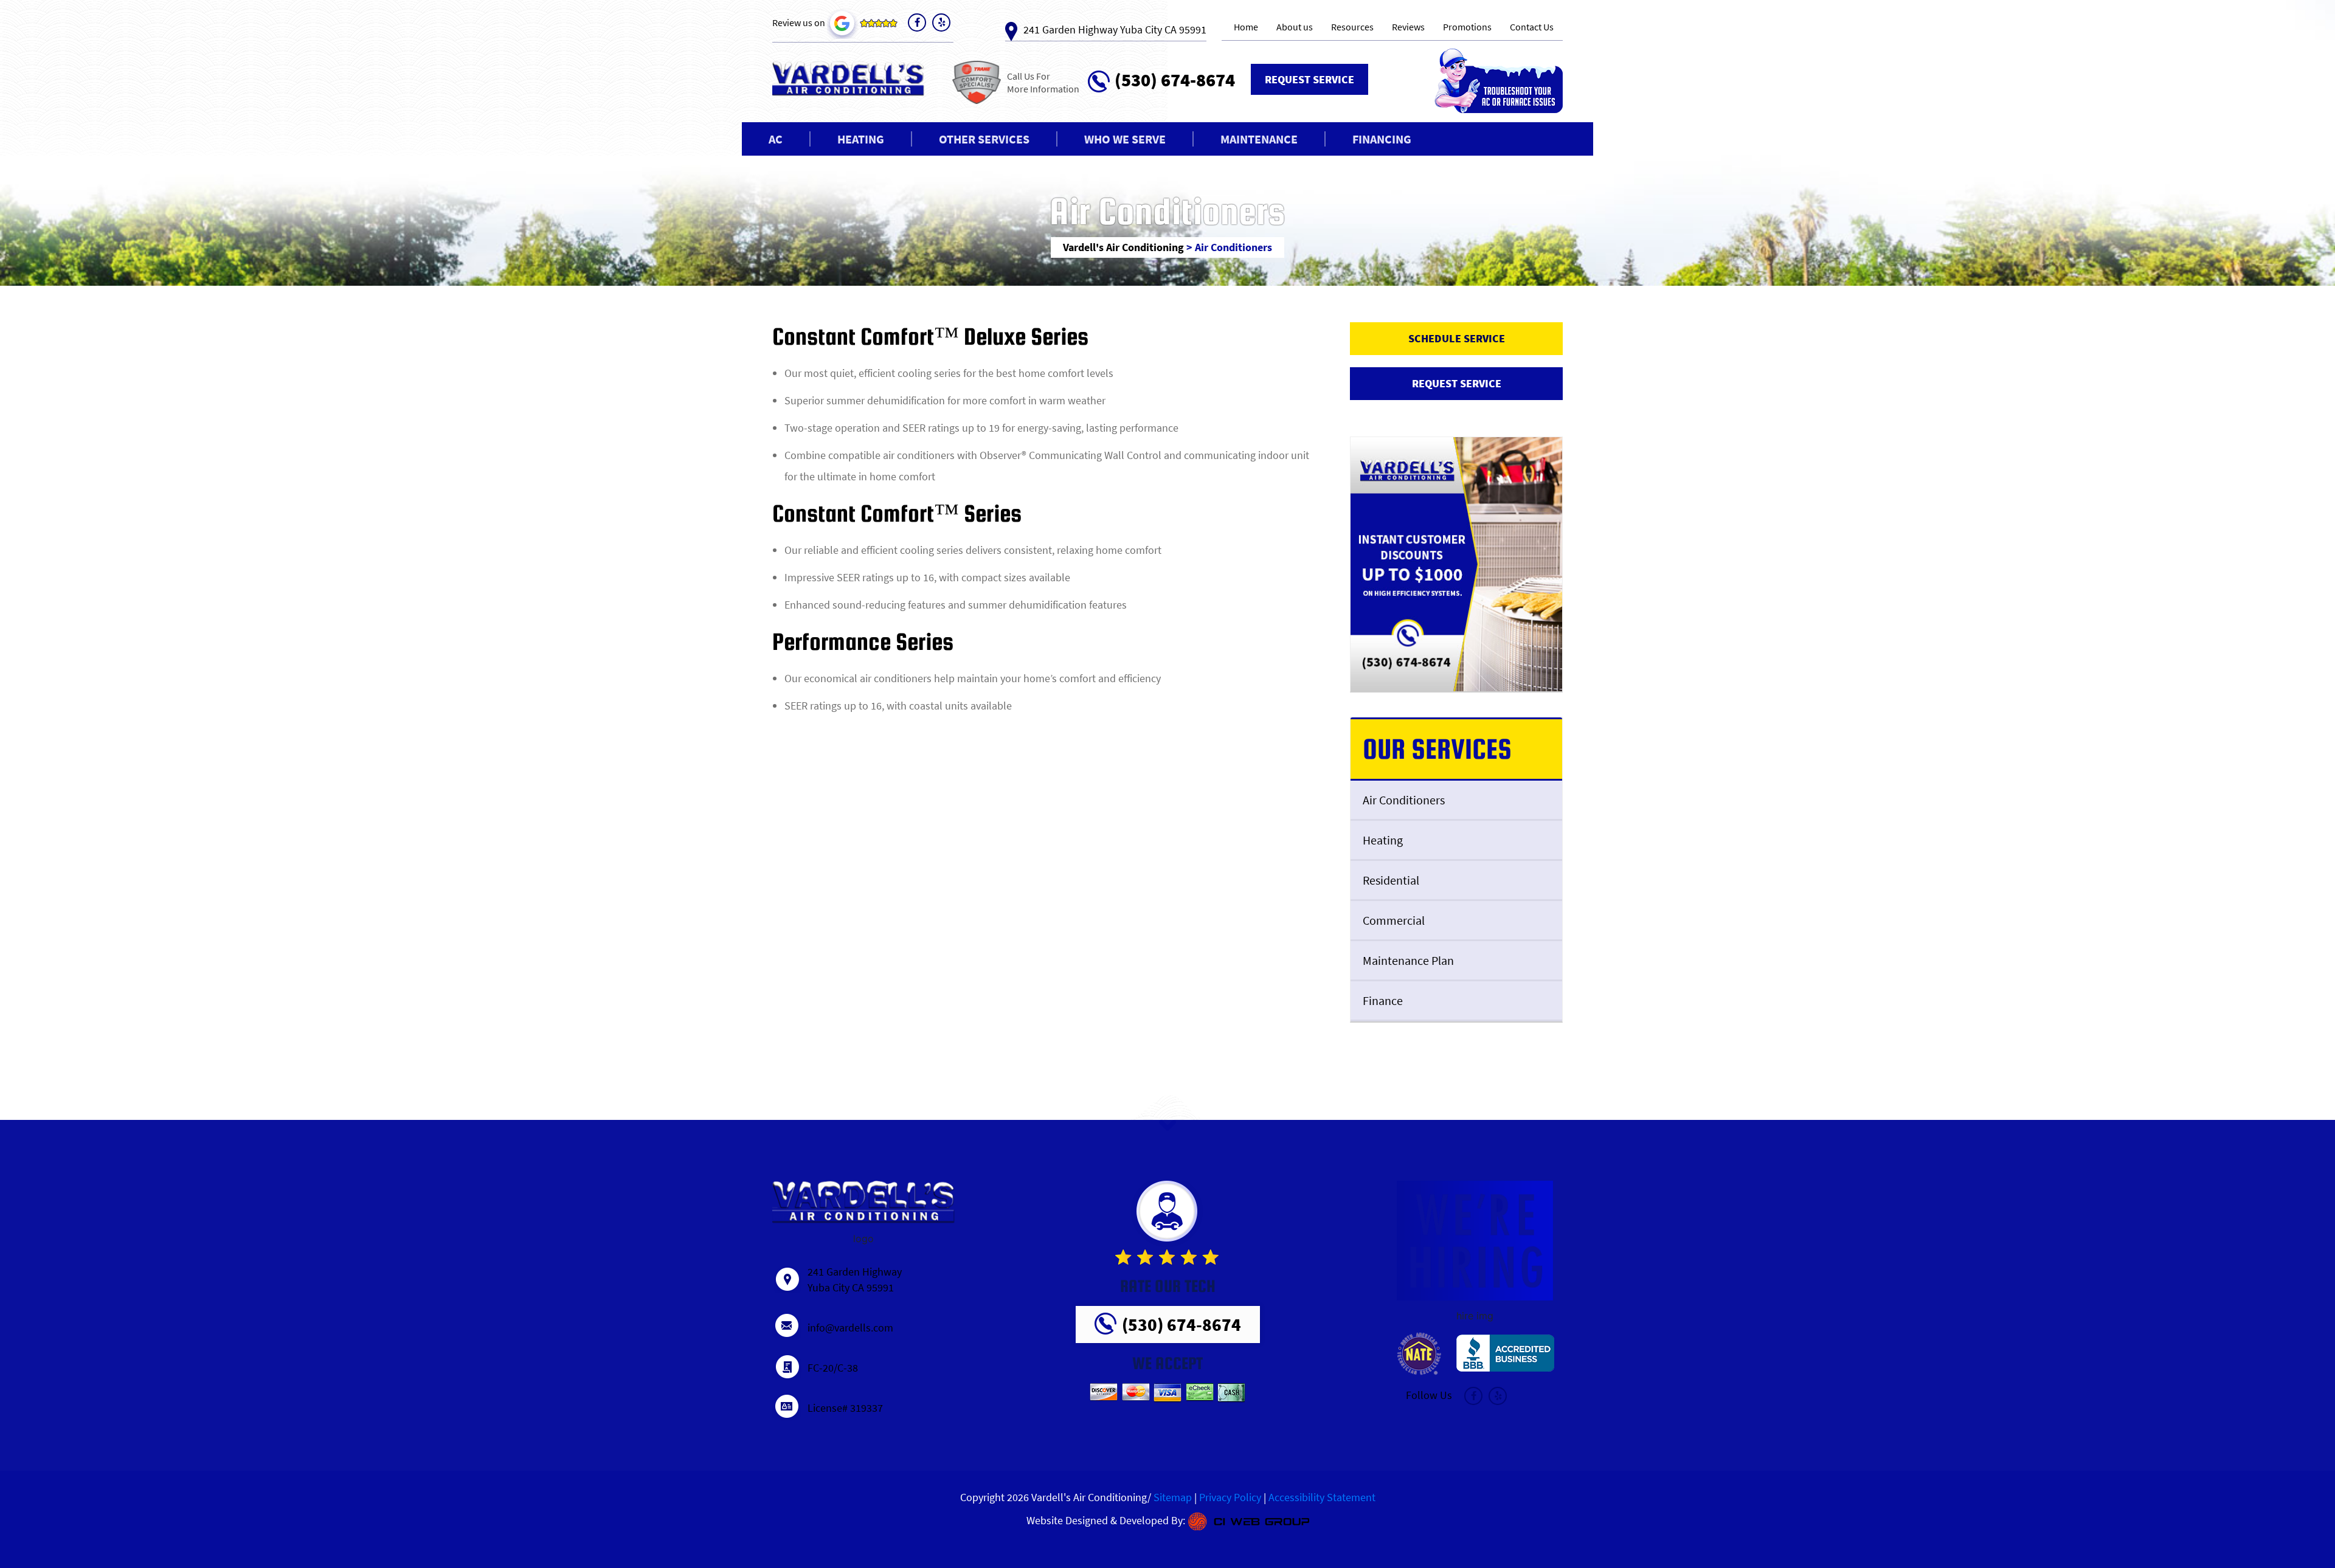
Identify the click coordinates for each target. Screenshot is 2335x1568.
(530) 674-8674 (1175, 78)
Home (1246, 27)
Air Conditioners (1404, 800)
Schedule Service (1457, 338)
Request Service (1309, 79)
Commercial (1394, 920)
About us (1295, 27)
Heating (861, 139)
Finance (1383, 1000)
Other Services (984, 139)
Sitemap (1173, 1497)
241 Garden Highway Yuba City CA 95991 (1115, 29)
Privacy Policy (1230, 1497)
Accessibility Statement (1322, 1497)
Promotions (1467, 27)
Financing (1382, 139)
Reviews (1408, 27)
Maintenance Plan (1408, 960)
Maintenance (1259, 139)
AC (776, 139)
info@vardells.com (850, 1328)
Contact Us (1532, 27)
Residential (1391, 880)
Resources (1352, 27)
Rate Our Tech (1168, 1285)
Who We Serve (1125, 139)
